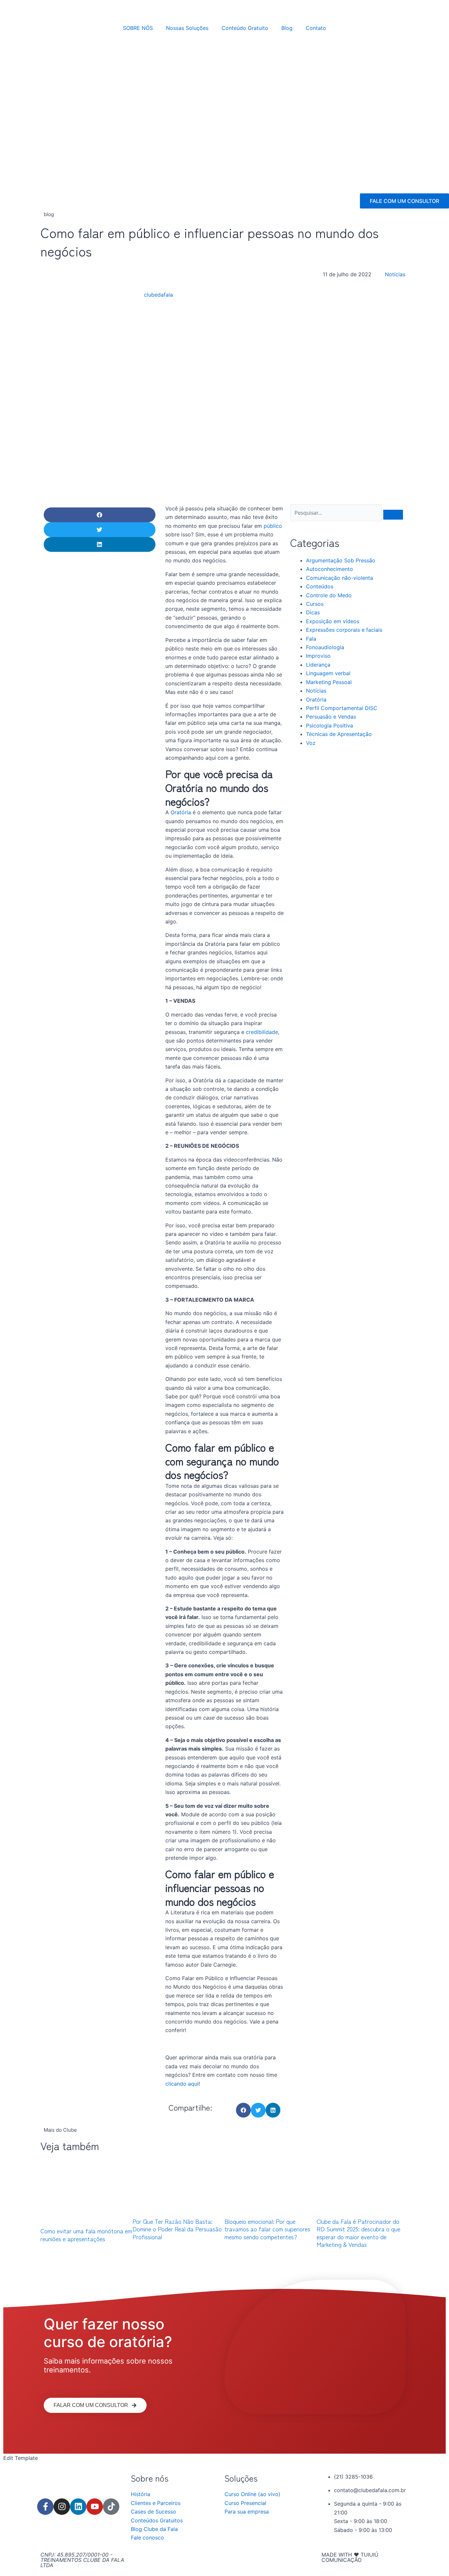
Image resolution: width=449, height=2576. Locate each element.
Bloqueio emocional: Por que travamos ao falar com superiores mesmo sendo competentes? (267, 2229)
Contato (316, 28)
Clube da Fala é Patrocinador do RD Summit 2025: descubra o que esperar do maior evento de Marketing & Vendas (358, 2233)
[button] (100, 515)
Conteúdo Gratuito (245, 28)
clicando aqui (182, 2084)
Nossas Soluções (187, 28)
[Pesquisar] (393, 515)
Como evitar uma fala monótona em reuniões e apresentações (86, 2234)
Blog (287, 28)
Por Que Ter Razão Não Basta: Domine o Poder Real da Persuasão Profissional (177, 2229)
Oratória (181, 812)
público (273, 526)
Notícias (395, 274)
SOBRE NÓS (138, 28)
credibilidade (262, 1032)
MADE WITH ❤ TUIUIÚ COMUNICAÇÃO (350, 2557)
